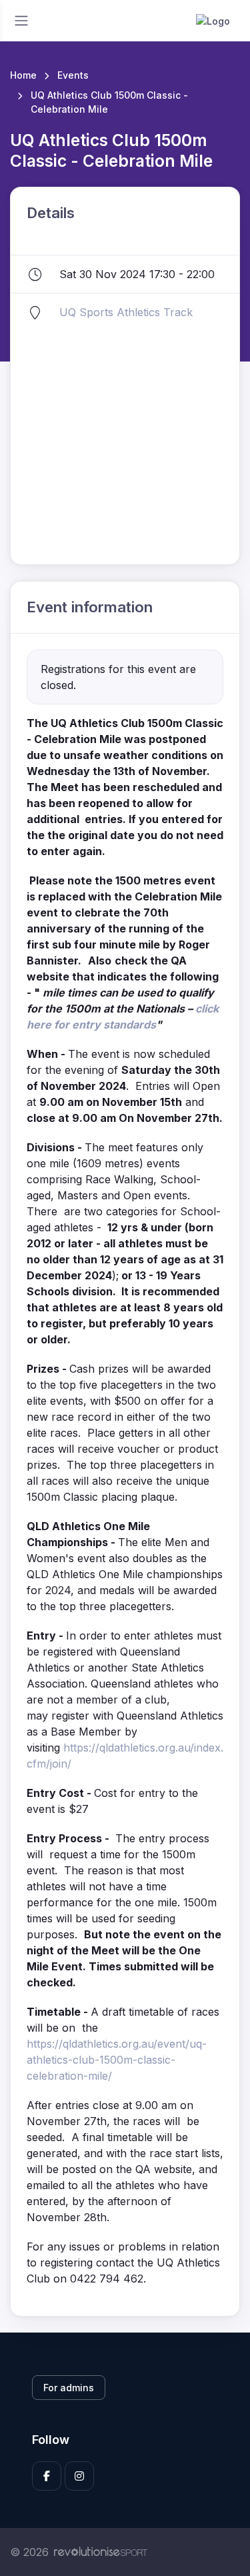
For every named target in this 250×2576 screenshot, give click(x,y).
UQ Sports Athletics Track (126, 312)
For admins (69, 2388)
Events (73, 75)
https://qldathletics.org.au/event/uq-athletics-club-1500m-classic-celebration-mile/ (117, 2060)
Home (23, 75)
